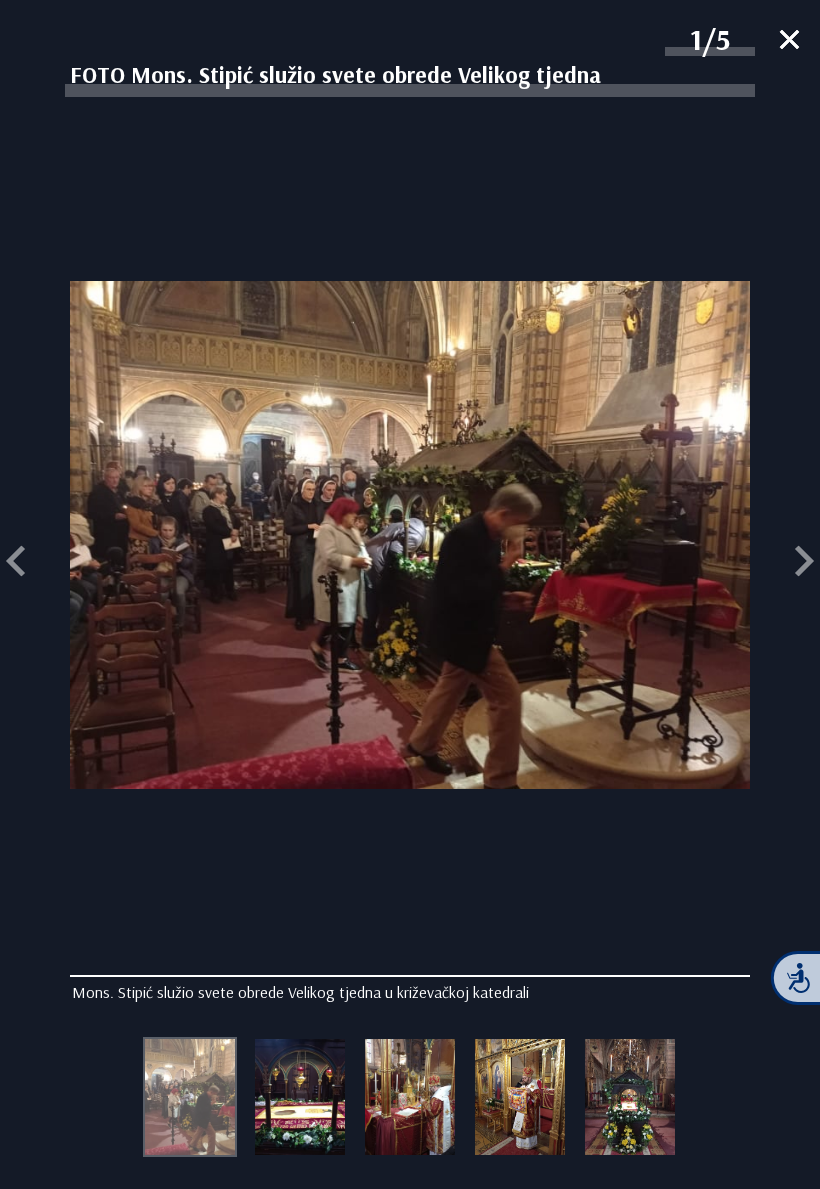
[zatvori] (789, 41)
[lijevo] (15, 563)
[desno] (804, 563)
